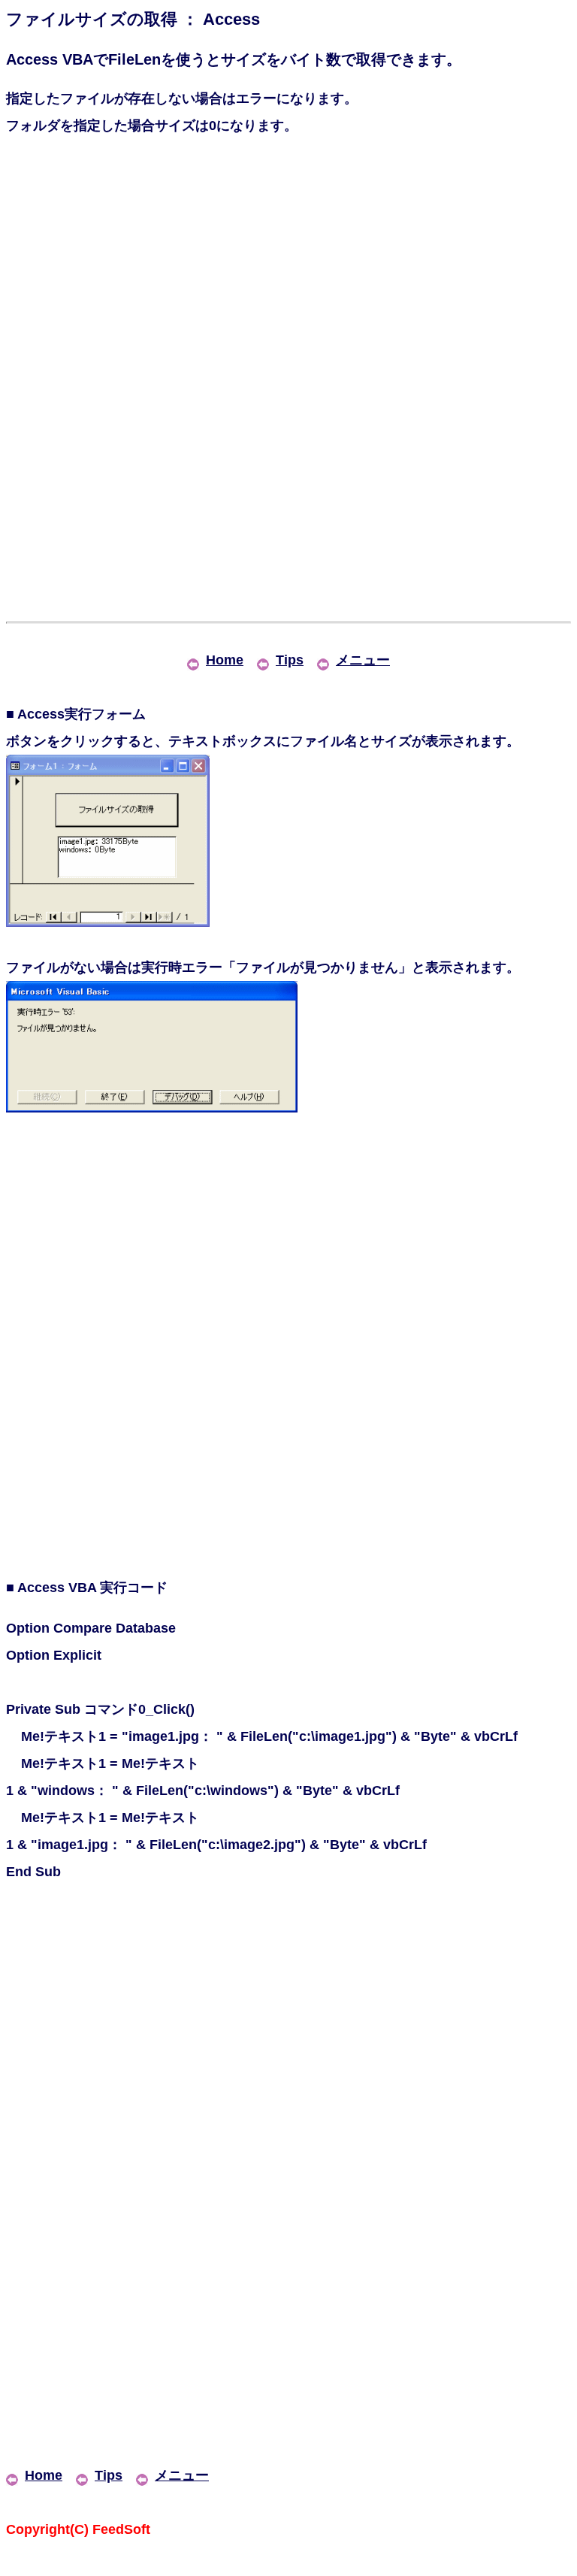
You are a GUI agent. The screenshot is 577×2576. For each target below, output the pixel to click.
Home (225, 660)
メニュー (363, 660)
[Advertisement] (288, 271)
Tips (290, 660)
